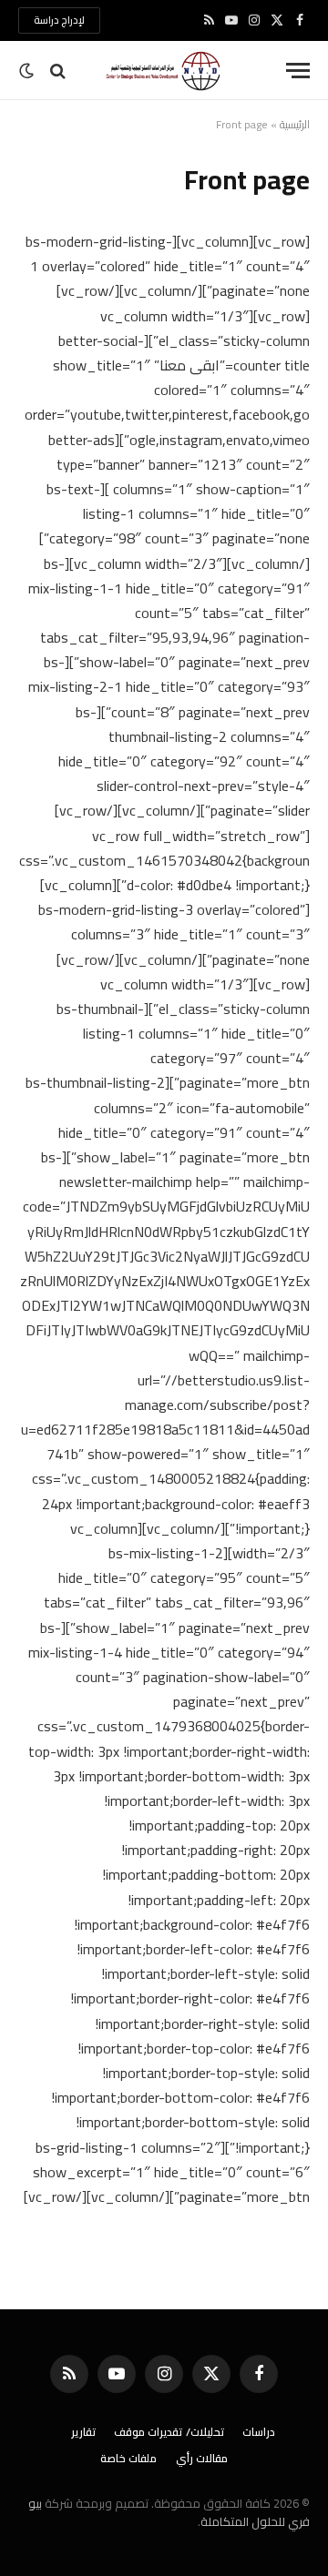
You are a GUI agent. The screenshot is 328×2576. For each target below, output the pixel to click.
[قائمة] (298, 71)
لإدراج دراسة (59, 20)
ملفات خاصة (129, 2458)
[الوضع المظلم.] (28, 71)
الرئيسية (295, 124)
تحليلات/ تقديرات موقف (169, 2432)
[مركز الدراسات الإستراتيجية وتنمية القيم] (164, 71)
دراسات (259, 2432)
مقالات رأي (202, 2458)
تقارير (83, 2432)
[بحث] (58, 71)
